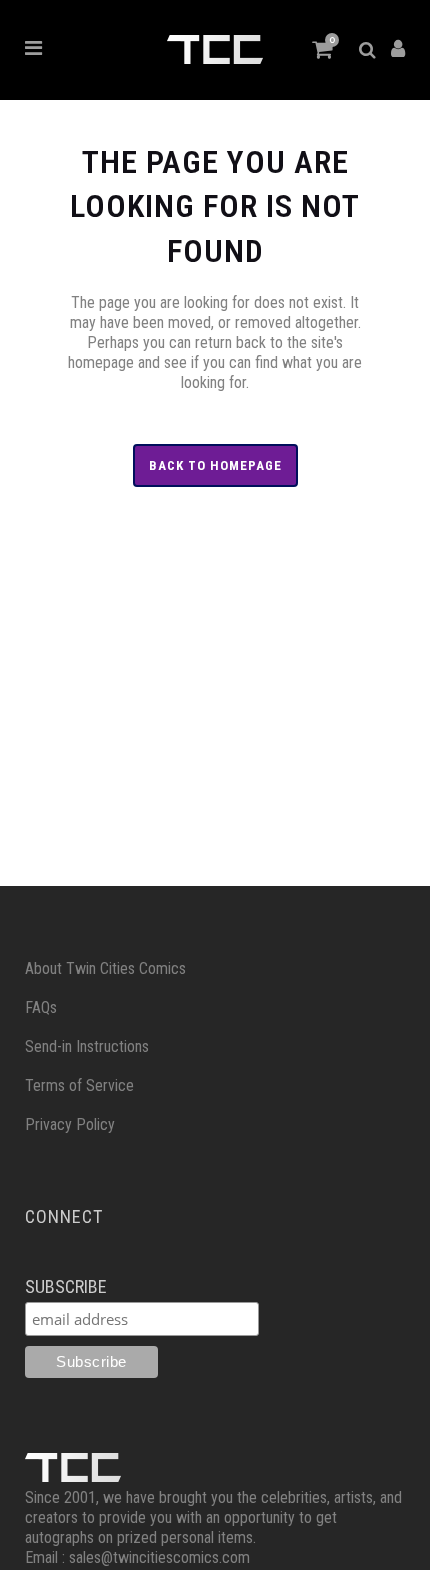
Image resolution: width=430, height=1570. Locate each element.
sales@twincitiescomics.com (159, 1557)
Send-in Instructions (87, 1046)
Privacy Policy (70, 1124)
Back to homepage (215, 465)
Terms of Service (79, 1085)
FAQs (41, 1007)
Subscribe (66, 1286)
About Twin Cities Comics (105, 968)
